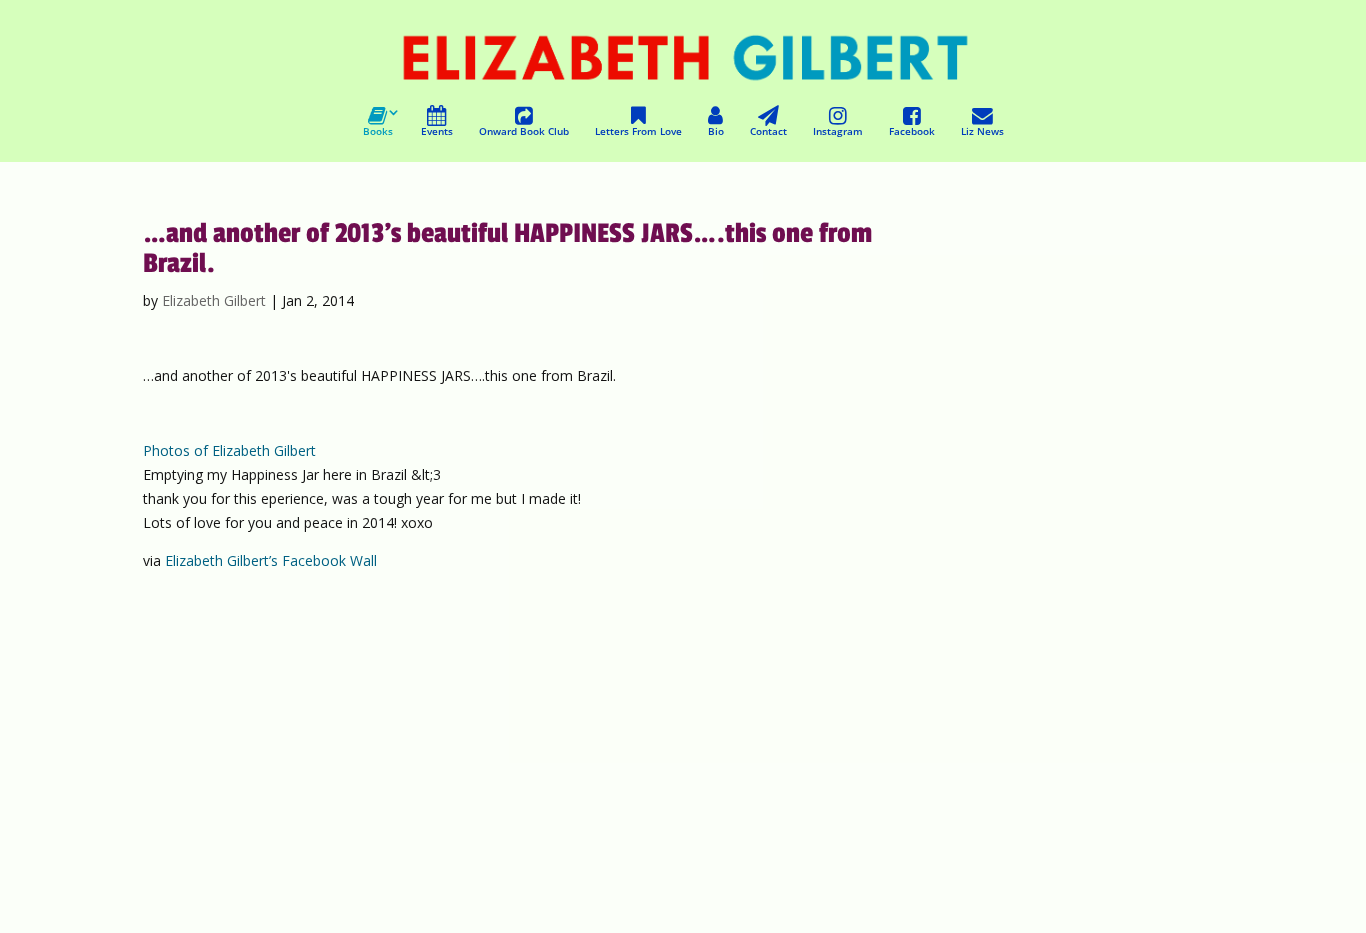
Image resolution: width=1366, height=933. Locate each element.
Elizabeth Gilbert (214, 300)
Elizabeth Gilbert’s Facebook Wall (271, 560)
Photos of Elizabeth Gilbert (229, 450)
